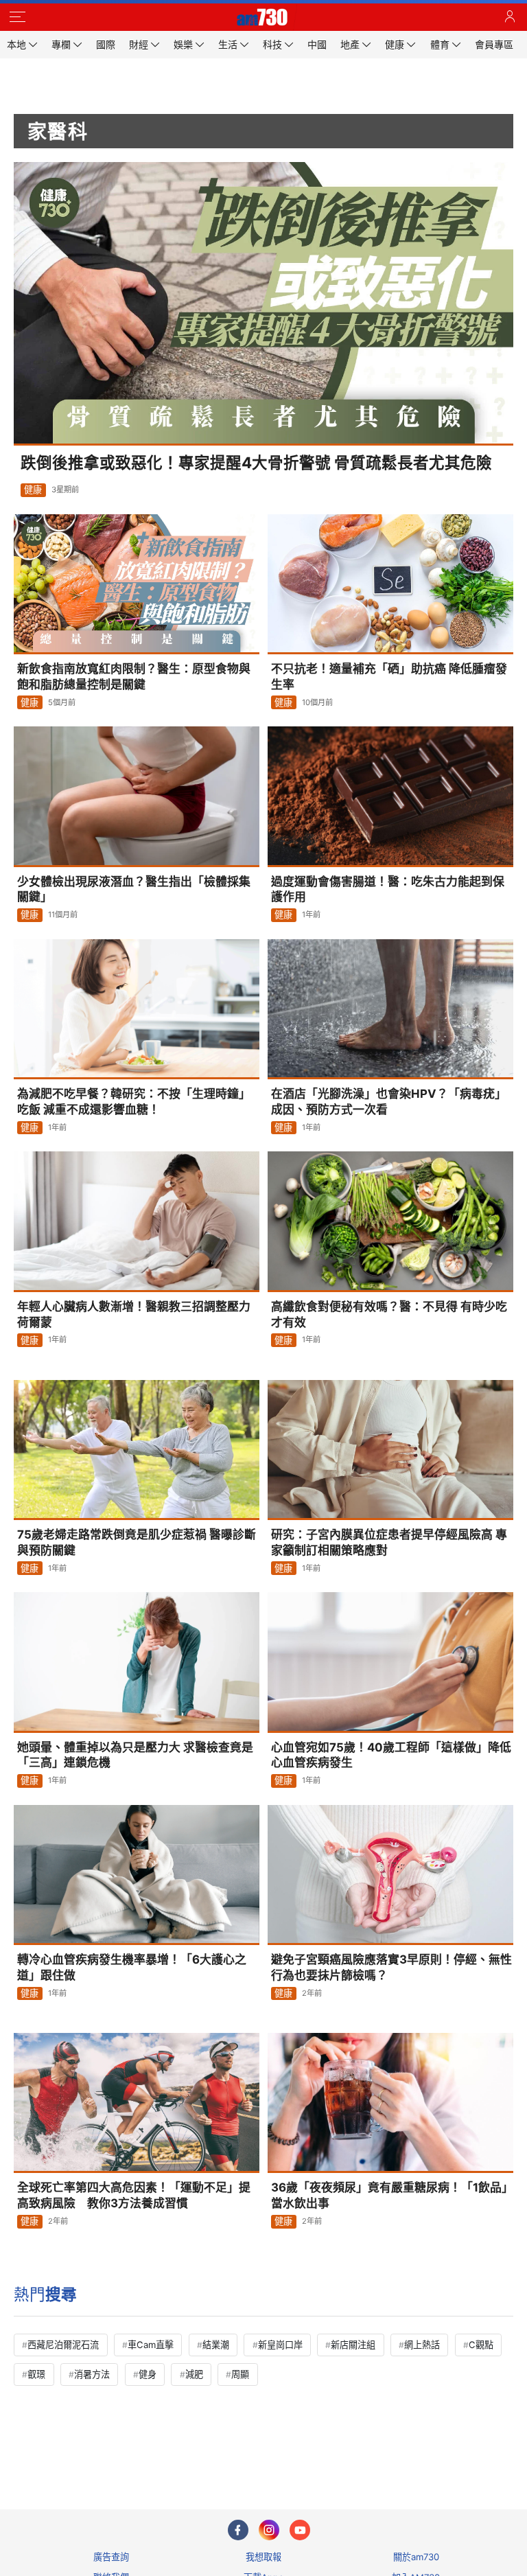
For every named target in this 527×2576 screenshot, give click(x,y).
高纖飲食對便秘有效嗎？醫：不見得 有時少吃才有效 (389, 1314)
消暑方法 (92, 2374)
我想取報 (263, 2557)
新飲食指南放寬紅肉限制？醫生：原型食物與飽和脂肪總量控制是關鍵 (134, 677)
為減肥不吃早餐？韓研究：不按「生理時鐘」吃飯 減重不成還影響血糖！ (134, 1102)
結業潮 (216, 2345)
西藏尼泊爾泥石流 (63, 2345)
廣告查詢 (111, 2557)
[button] (17, 17)
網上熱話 (422, 2345)
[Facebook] (238, 2530)
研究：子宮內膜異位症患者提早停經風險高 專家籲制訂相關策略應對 (389, 1542)
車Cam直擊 (151, 2345)
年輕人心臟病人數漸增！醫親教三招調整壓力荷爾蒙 (134, 1314)
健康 (33, 490)
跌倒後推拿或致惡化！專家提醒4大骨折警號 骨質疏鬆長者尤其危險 (256, 462)
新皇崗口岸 (280, 2345)
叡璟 (36, 2374)
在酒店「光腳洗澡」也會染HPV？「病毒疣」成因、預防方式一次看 (389, 1102)
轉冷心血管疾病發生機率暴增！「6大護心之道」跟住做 (132, 1967)
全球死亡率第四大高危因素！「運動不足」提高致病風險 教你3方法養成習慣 (134, 2195)
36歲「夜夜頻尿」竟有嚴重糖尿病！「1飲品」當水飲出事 (392, 2195)
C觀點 (481, 2345)
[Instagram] (269, 2530)
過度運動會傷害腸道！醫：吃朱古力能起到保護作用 (388, 889)
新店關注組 (353, 2345)
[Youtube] (300, 2530)
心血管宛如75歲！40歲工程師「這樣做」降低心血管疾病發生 (391, 1755)
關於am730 (416, 2557)
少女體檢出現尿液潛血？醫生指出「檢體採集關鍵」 (134, 889)
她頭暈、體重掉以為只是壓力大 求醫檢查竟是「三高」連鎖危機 (135, 1755)
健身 (148, 2374)
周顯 (240, 2374)
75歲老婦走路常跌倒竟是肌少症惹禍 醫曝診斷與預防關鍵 (137, 1542)
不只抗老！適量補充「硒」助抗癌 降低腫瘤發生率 (389, 677)
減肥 (194, 2374)
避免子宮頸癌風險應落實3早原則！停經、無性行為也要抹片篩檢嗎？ (391, 1967)
